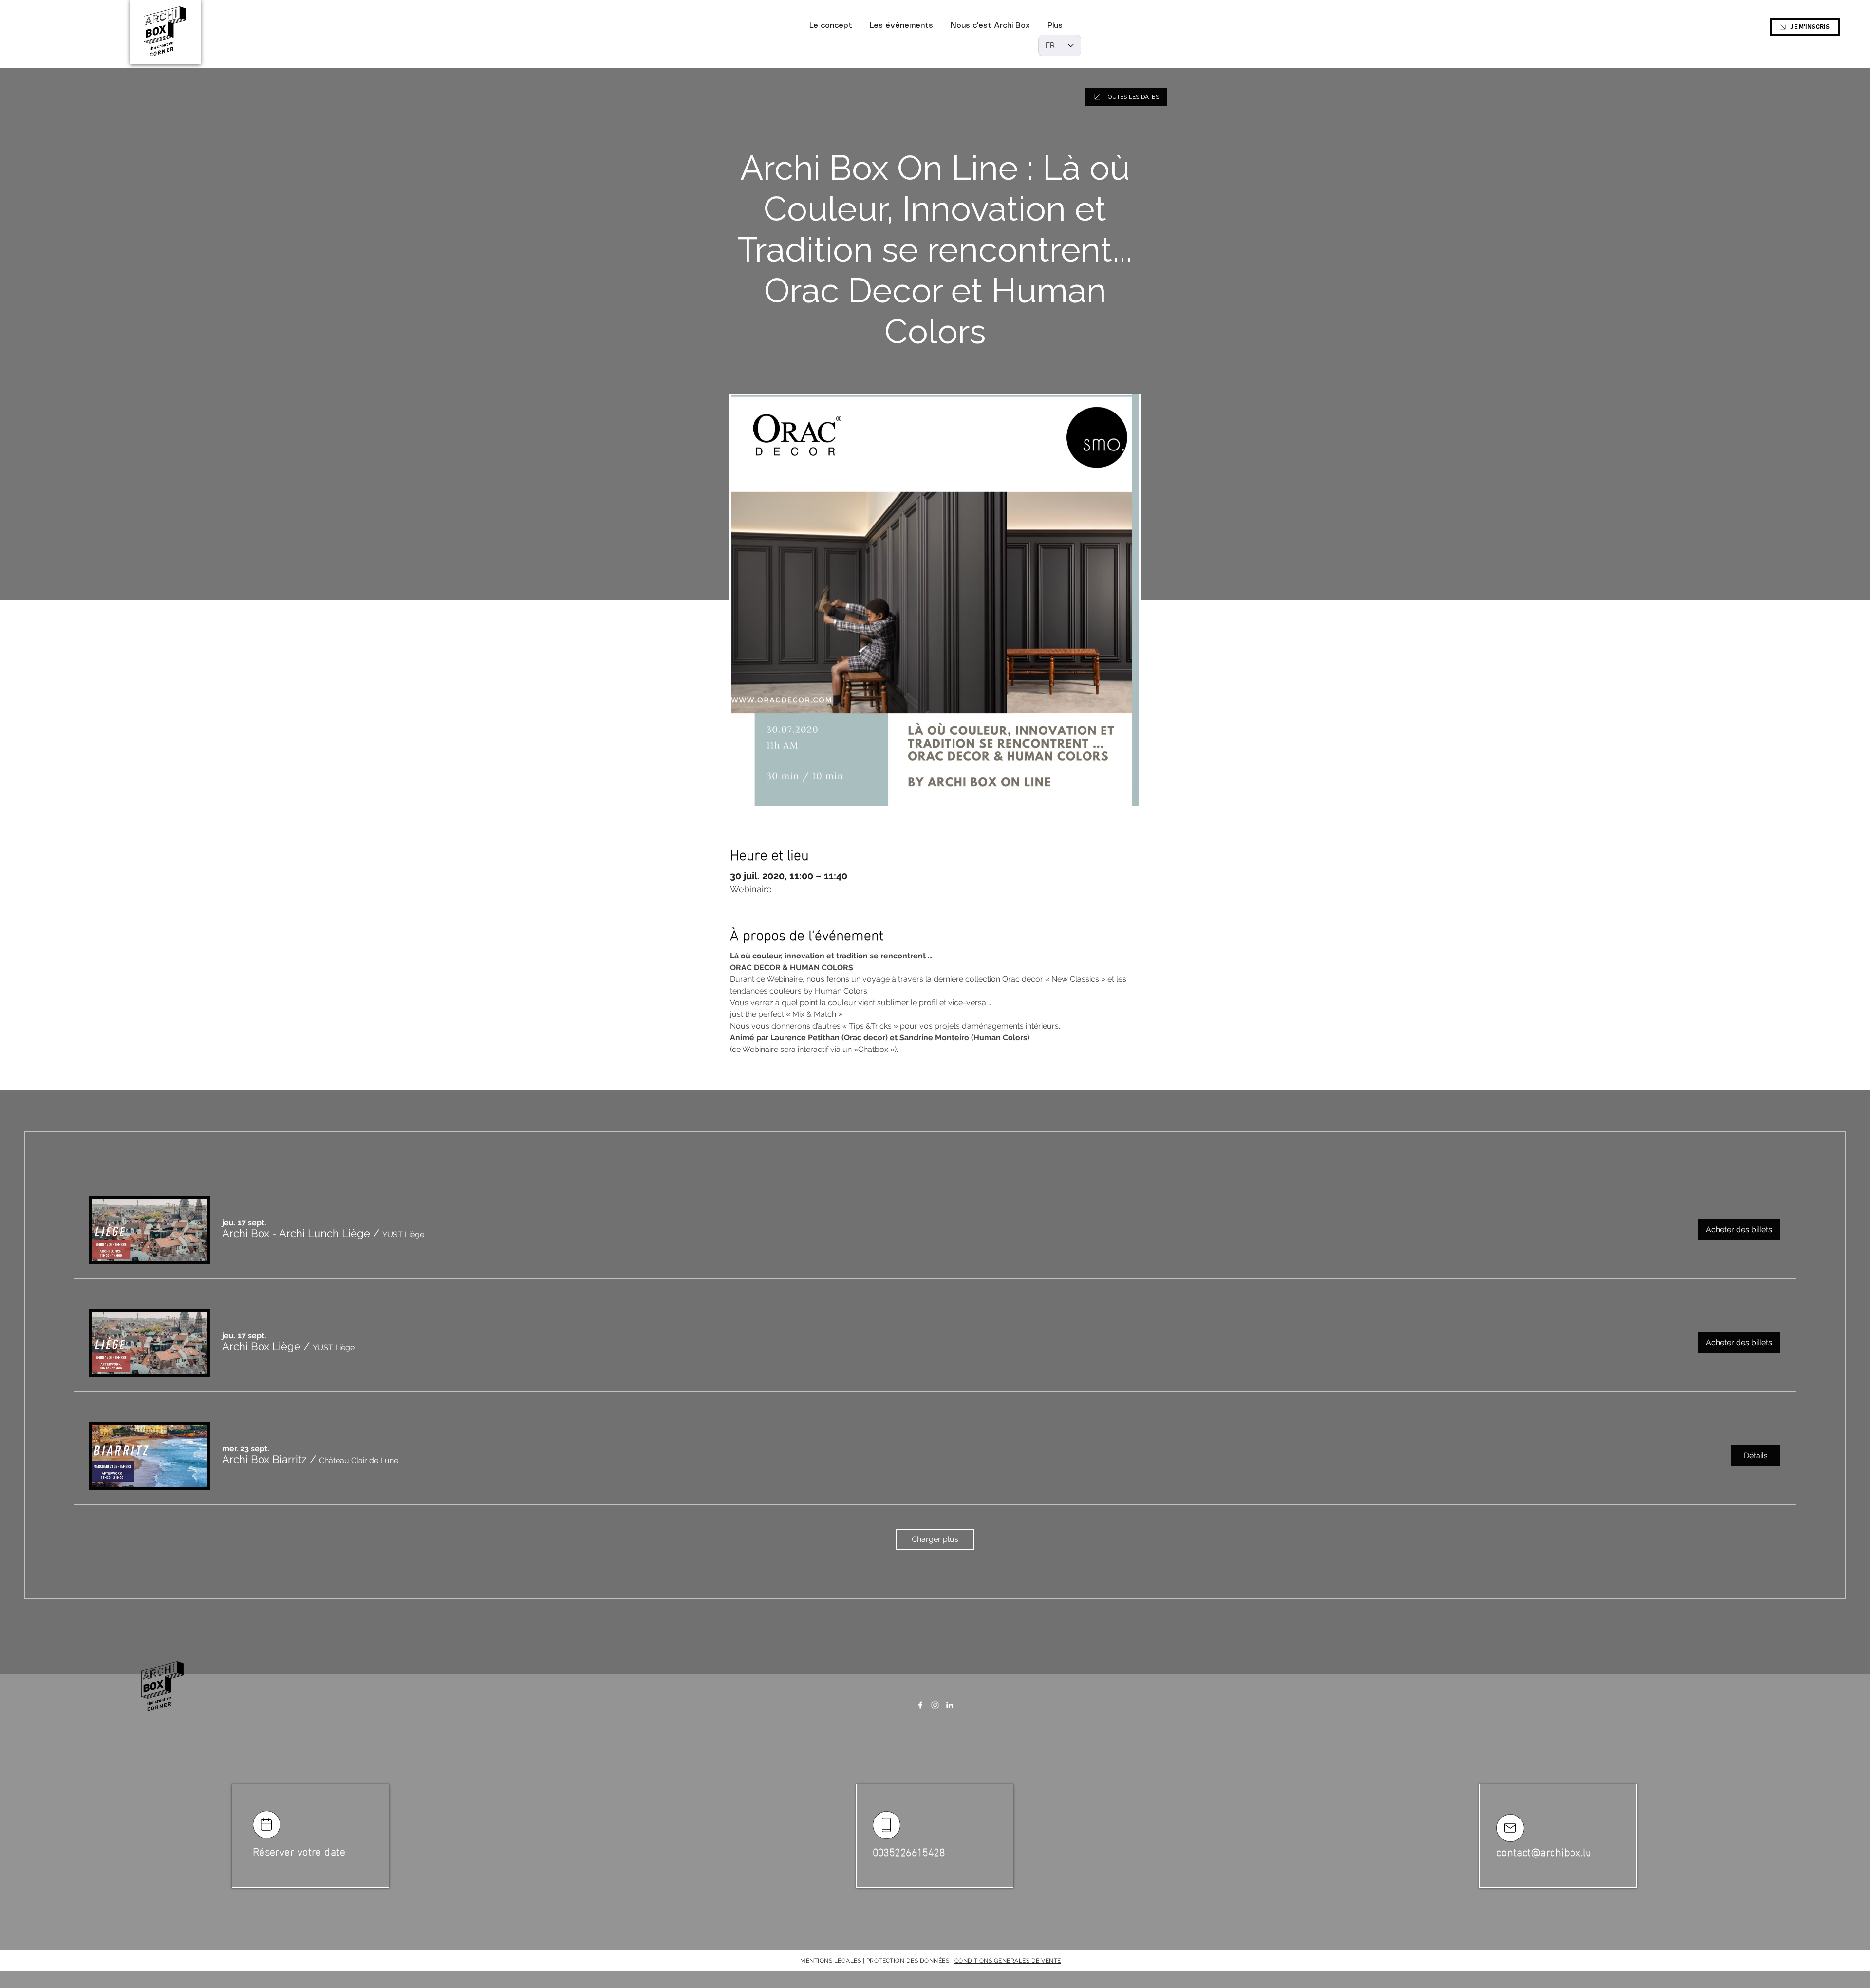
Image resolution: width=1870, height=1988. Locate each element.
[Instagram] (935, 1705)
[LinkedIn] (950, 1705)
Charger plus (935, 1539)
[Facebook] (920, 1705)
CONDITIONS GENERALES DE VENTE (1008, 1961)
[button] (296, 1233)
